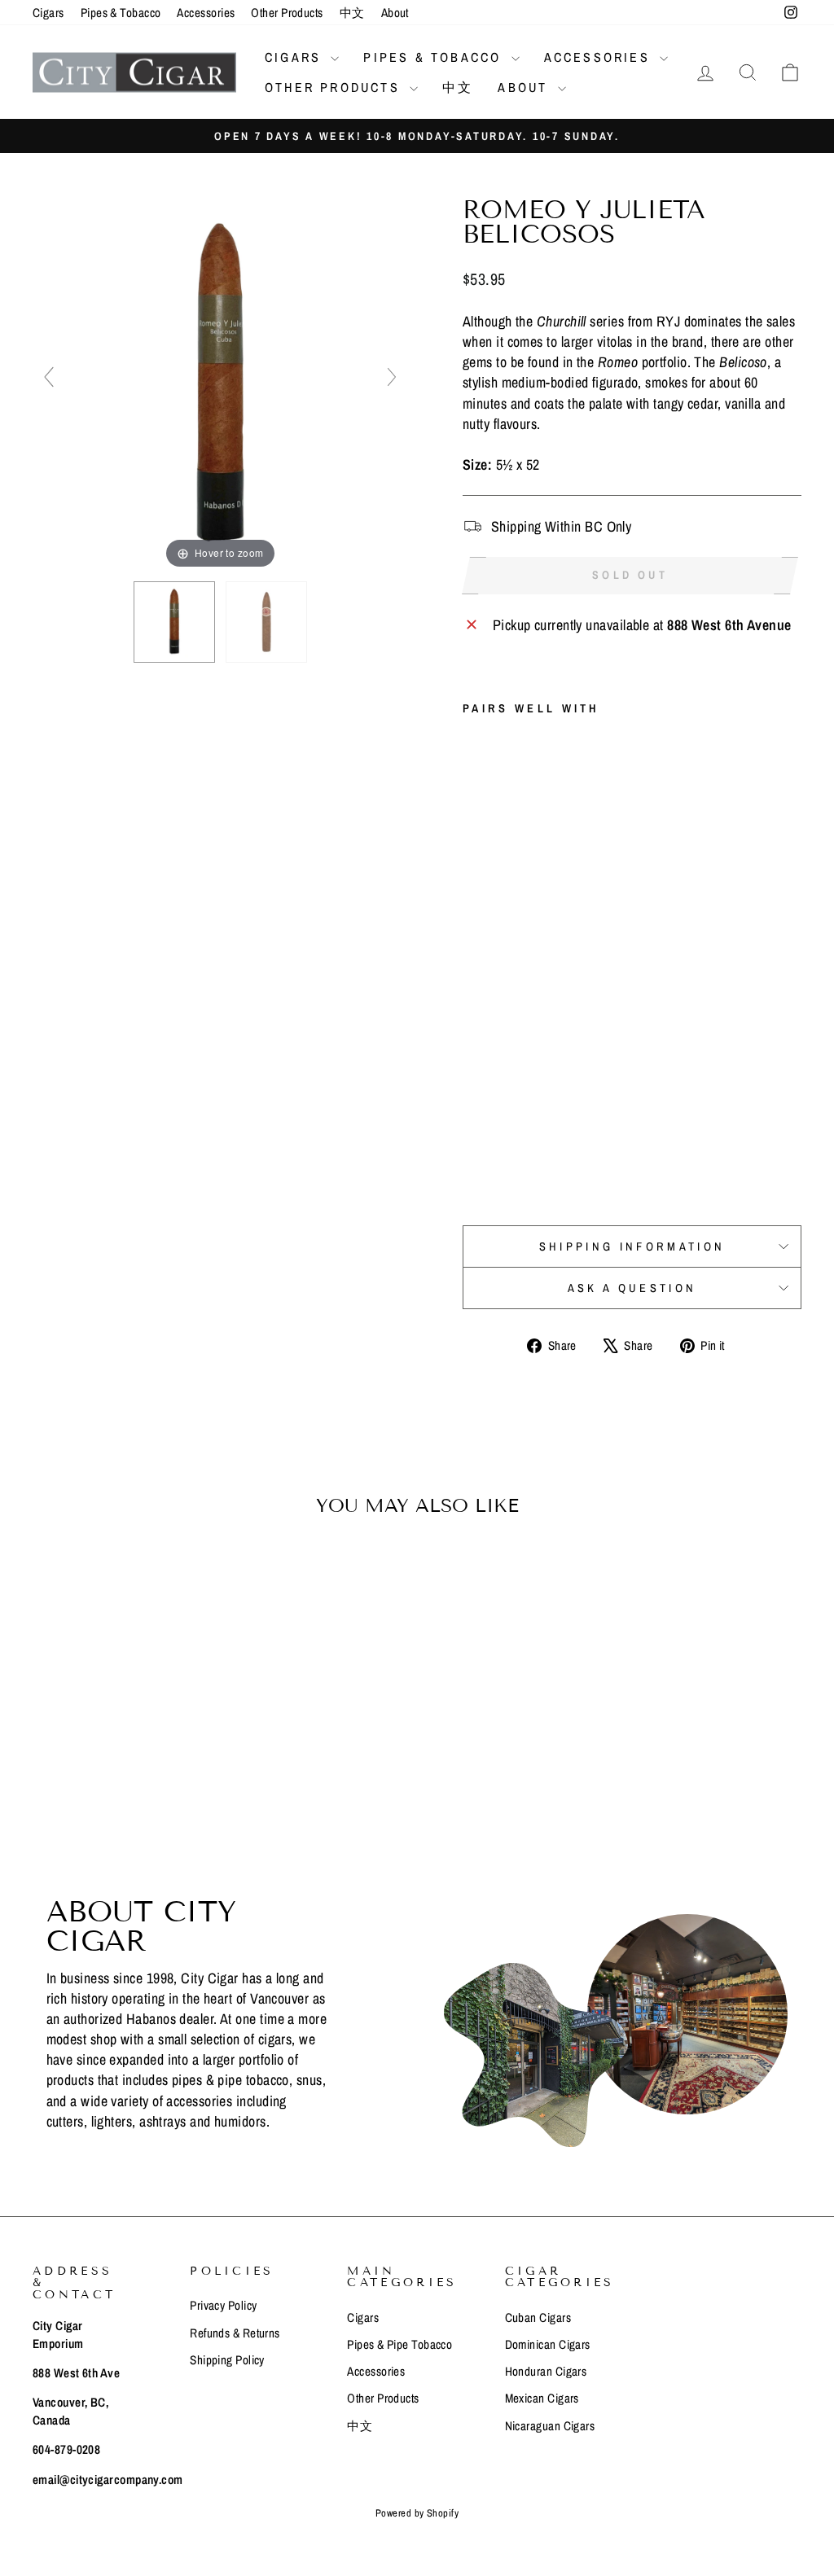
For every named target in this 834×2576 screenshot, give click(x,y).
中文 (352, 13)
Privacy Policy (223, 2305)
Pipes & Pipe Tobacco (399, 2344)
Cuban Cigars (538, 2318)
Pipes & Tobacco (121, 13)
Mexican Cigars (542, 2398)
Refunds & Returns (235, 2333)
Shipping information (632, 1246)
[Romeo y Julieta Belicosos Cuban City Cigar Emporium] (174, 622)
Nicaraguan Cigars (550, 2426)
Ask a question (632, 1288)
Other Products (287, 13)
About (395, 13)
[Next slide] (392, 377)
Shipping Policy (227, 2360)
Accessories (206, 13)
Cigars (48, 13)
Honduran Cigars (546, 2371)
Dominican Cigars (548, 2344)
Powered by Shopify (417, 2513)
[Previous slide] (49, 377)
